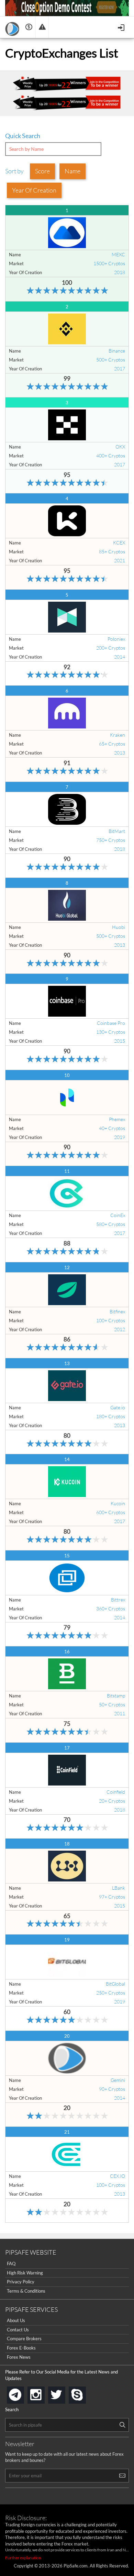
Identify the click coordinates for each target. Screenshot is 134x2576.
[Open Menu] (122, 27)
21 (67, 2132)
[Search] (122, 2425)
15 (67, 1556)
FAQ (11, 2264)
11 (67, 1171)
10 (67, 1075)
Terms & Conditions (26, 2291)
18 (67, 1844)
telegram (23, 2394)
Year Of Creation (34, 190)
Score (42, 171)
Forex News (19, 2357)
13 (67, 1363)
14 (67, 1459)
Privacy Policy (21, 2282)
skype (85, 2393)
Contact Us (18, 2330)
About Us (16, 2320)
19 (67, 1940)
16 (67, 1652)
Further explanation (23, 2558)
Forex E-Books (21, 2348)
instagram (43, 2393)
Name (72, 171)
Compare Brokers (24, 2339)
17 (67, 1748)
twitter (64, 2393)
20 (67, 2036)
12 (67, 1267)
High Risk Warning (25, 2273)
